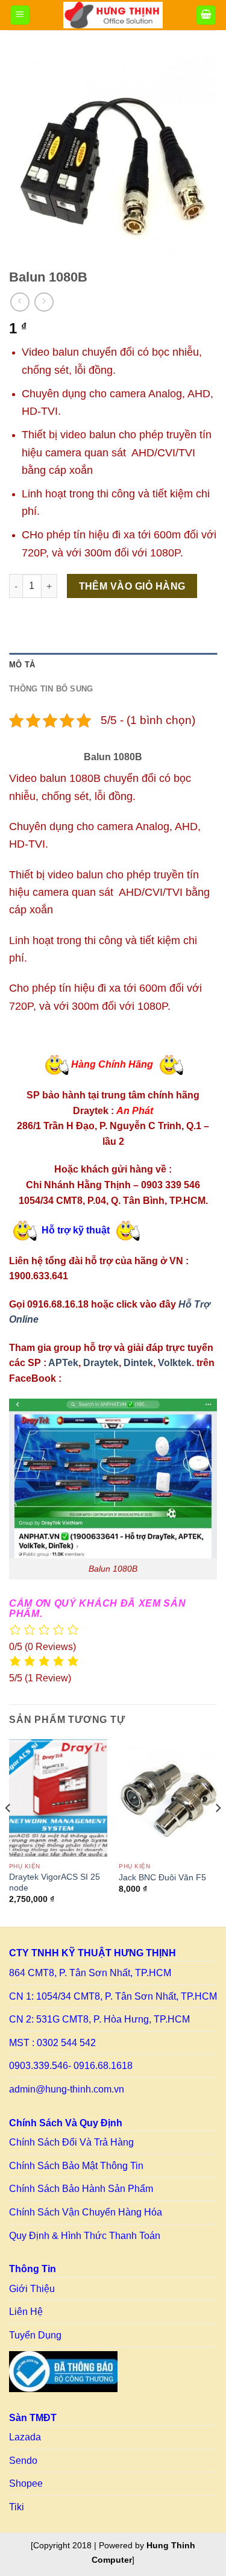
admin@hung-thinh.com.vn (67, 2089)
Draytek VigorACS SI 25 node (55, 1882)
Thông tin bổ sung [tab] (51, 689)
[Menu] (20, 15)
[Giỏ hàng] (206, 15)
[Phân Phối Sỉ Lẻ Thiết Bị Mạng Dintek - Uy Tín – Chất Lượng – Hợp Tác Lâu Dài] (113, 15)
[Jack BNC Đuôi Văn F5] (168, 1798)
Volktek (175, 1363)
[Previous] (8, 1832)
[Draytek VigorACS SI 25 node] (58, 1798)
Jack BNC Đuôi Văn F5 (162, 1878)
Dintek (138, 1363)
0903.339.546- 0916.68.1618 (71, 2066)
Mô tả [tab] (22, 665)
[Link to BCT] (63, 2372)
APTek (63, 1363)
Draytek (101, 1363)
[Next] (218, 1832)
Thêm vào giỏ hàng (132, 586)
